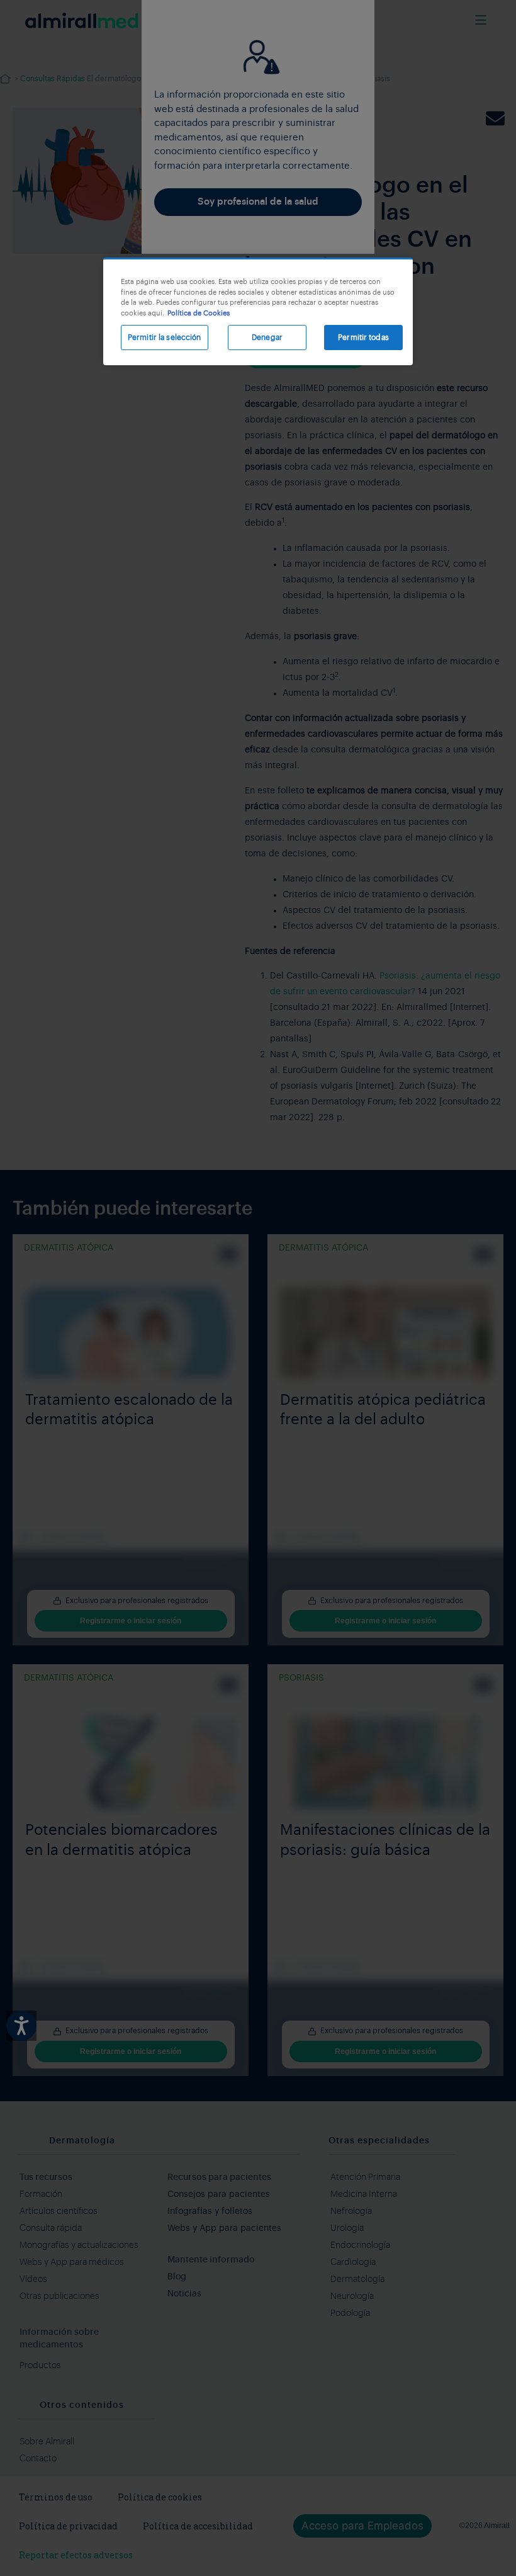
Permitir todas (363, 338)
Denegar (267, 338)
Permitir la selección (165, 338)
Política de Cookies (199, 313)
